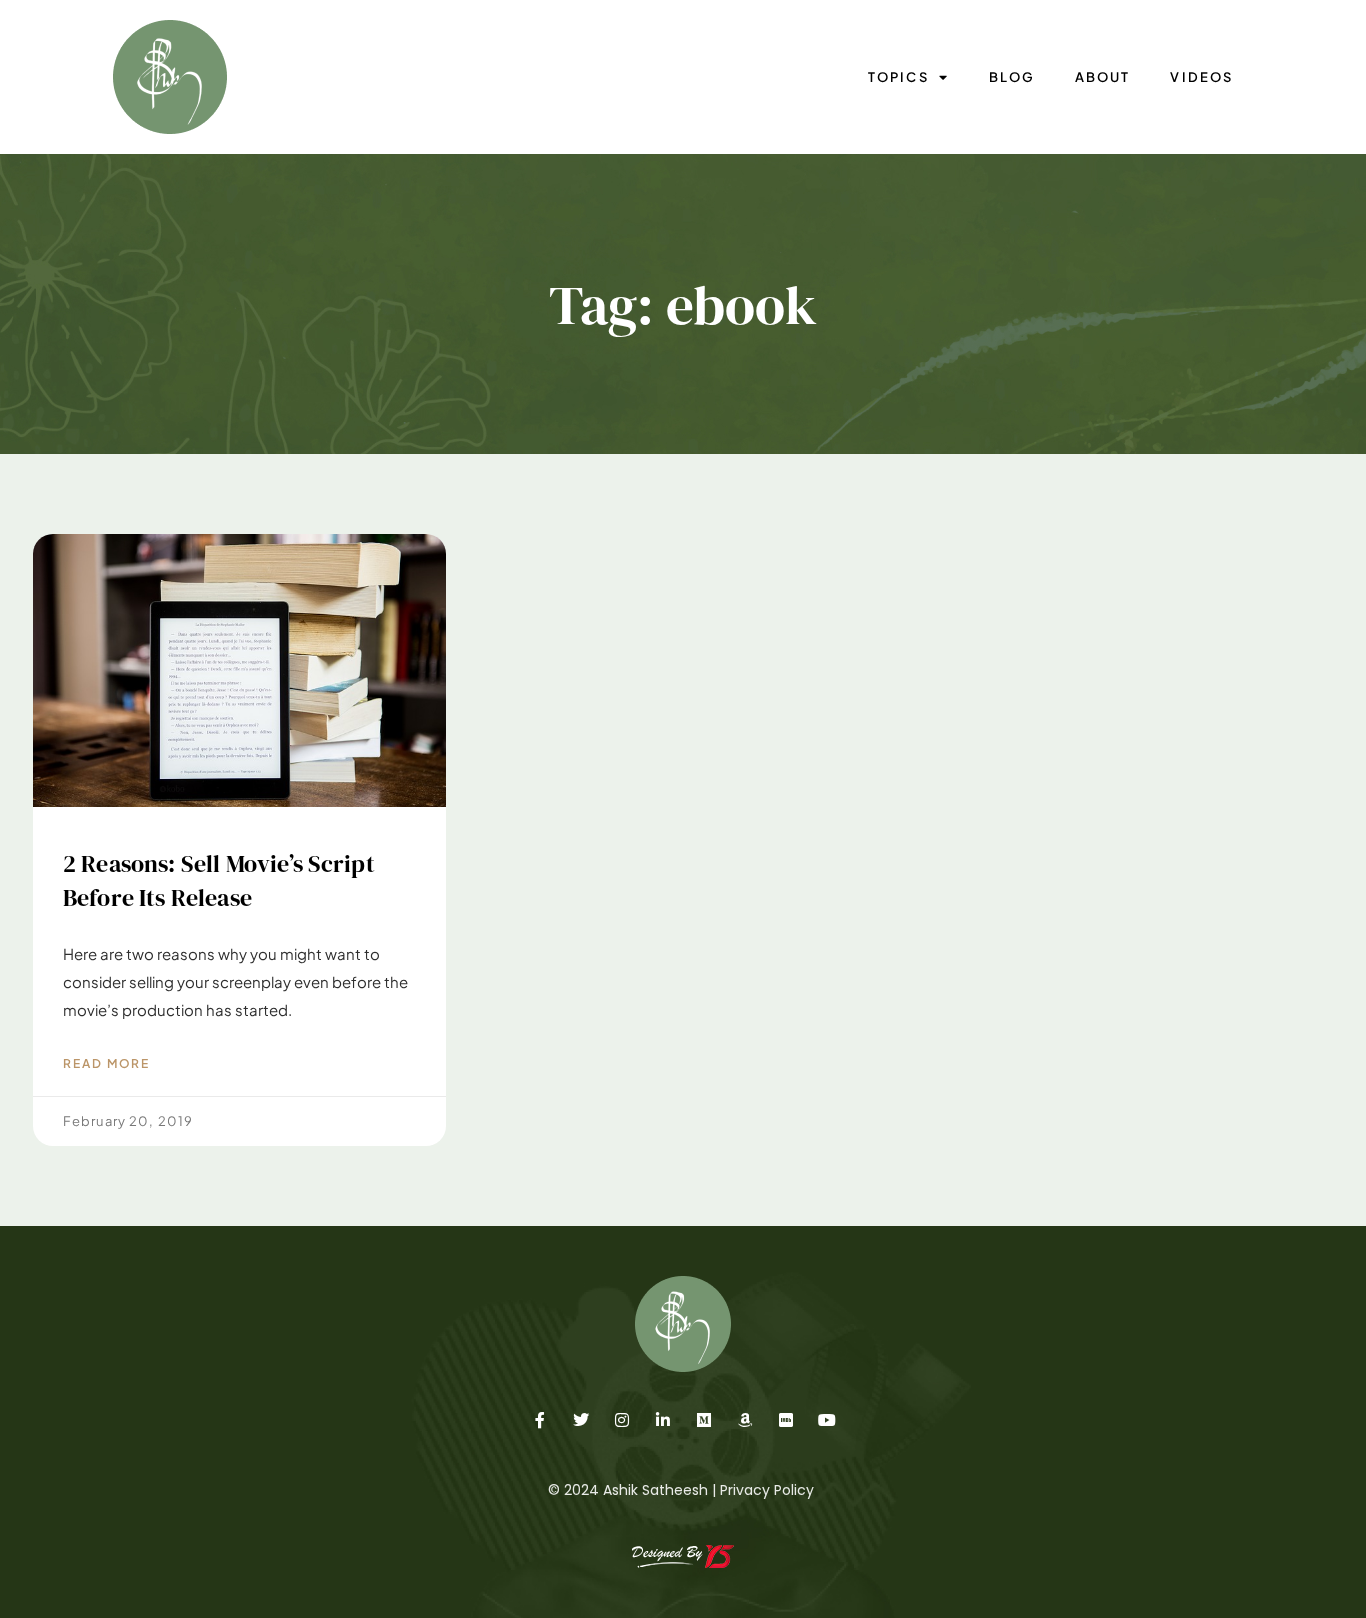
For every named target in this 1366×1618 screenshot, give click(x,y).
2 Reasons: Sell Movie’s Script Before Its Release (219, 880)
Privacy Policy (767, 1490)
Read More (106, 1063)
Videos (1201, 77)
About (1102, 77)
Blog (1012, 77)
